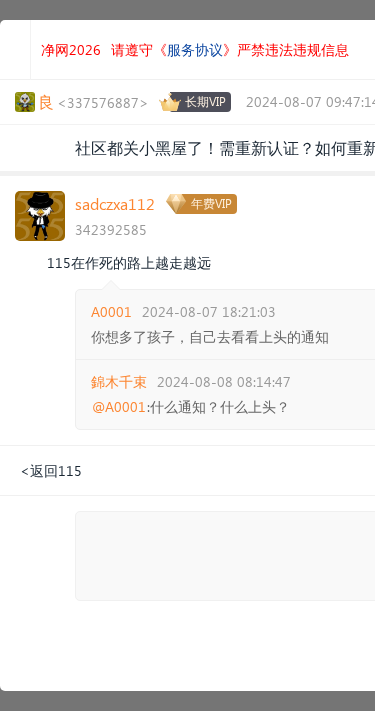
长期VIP (205, 101)
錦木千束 (119, 381)
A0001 (111, 311)
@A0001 (119, 407)
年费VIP (211, 203)
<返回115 (51, 470)
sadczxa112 (115, 203)
